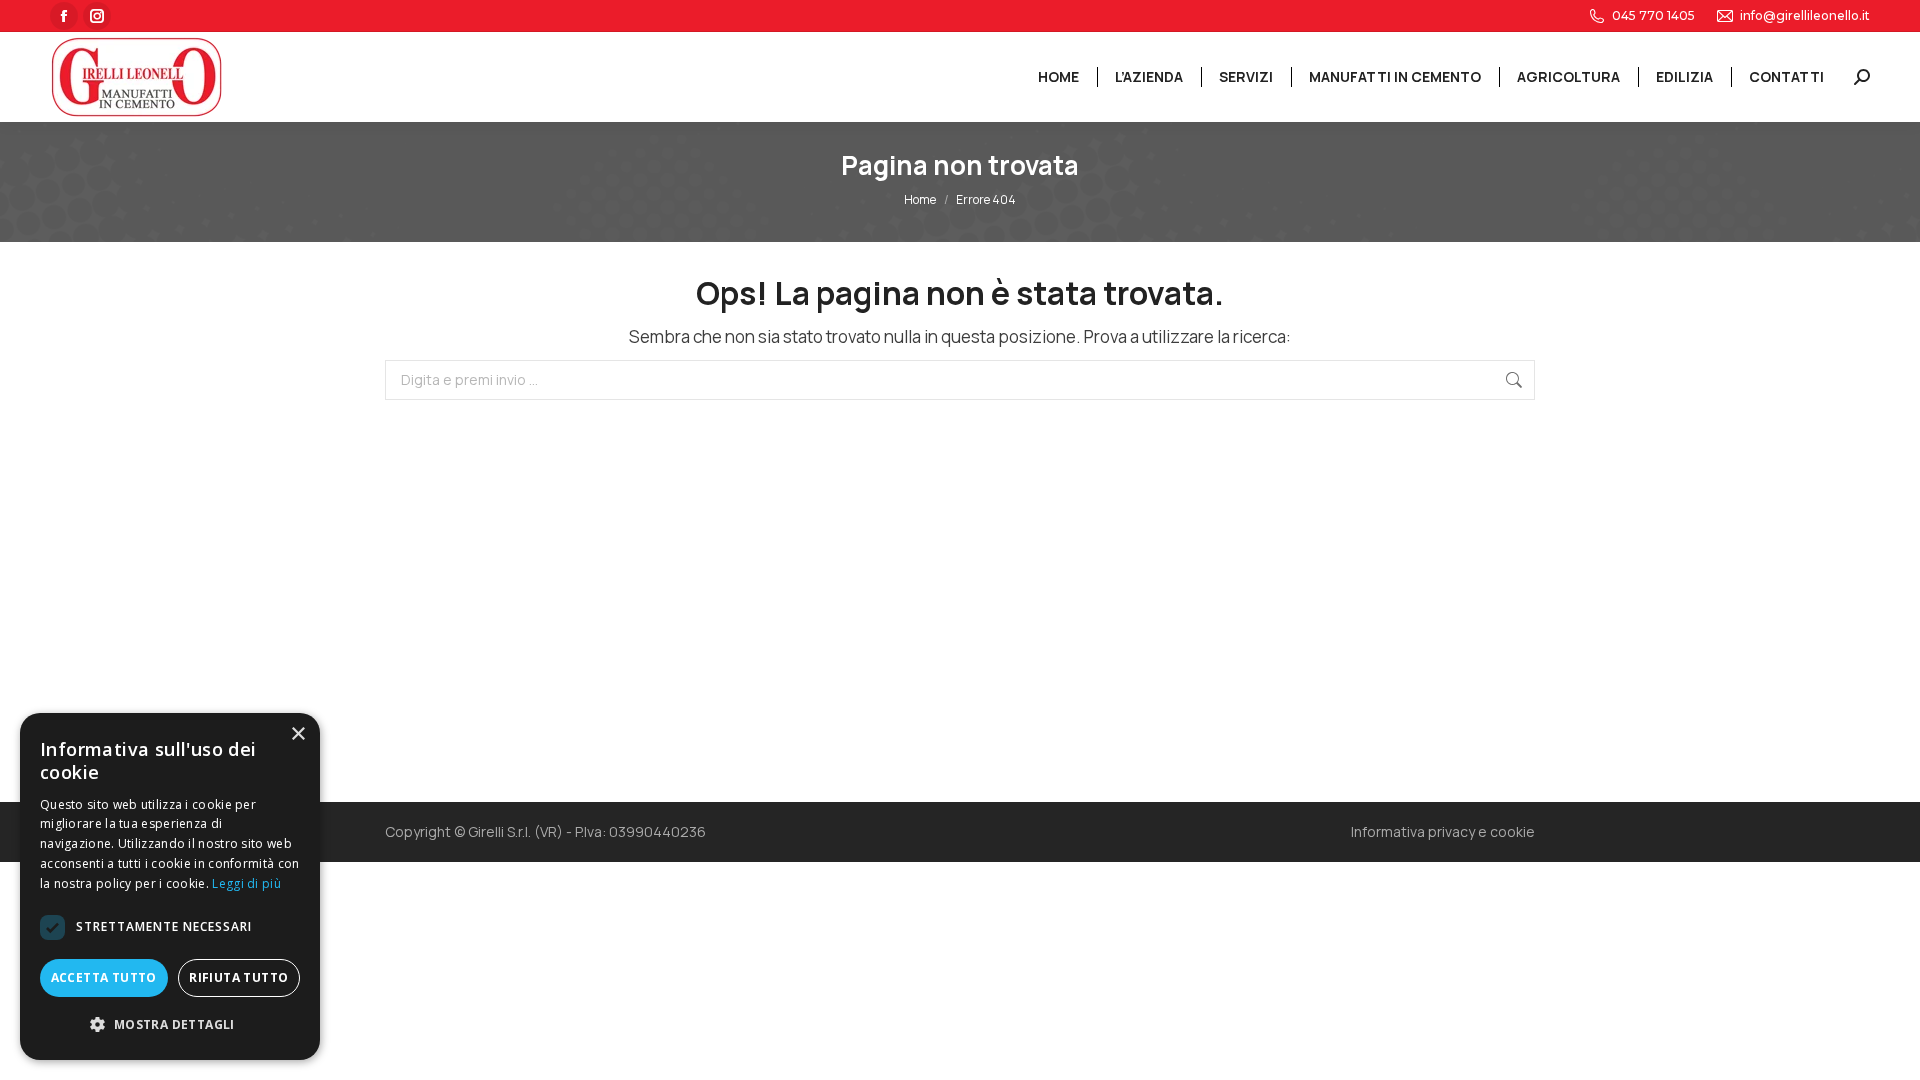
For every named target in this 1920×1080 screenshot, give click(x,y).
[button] (170, 1025)
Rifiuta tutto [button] (238, 977)
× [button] (297, 734)
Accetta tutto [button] (104, 977)
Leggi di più (246, 883)
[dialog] (170, 886)
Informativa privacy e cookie (1443, 831)
